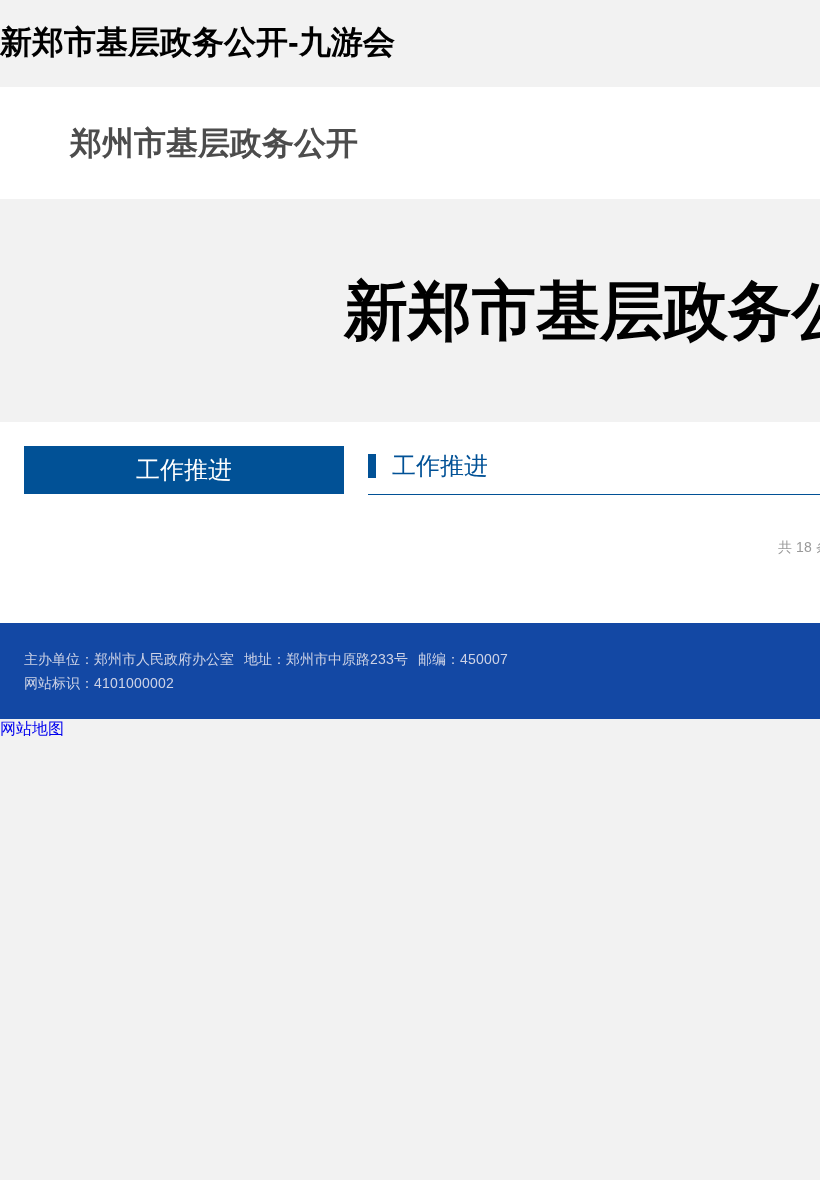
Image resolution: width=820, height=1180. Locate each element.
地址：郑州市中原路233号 (326, 659)
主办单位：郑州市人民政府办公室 (129, 659)
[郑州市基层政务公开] (179, 143)
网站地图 (32, 728)
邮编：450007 (463, 659)
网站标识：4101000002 (99, 683)
